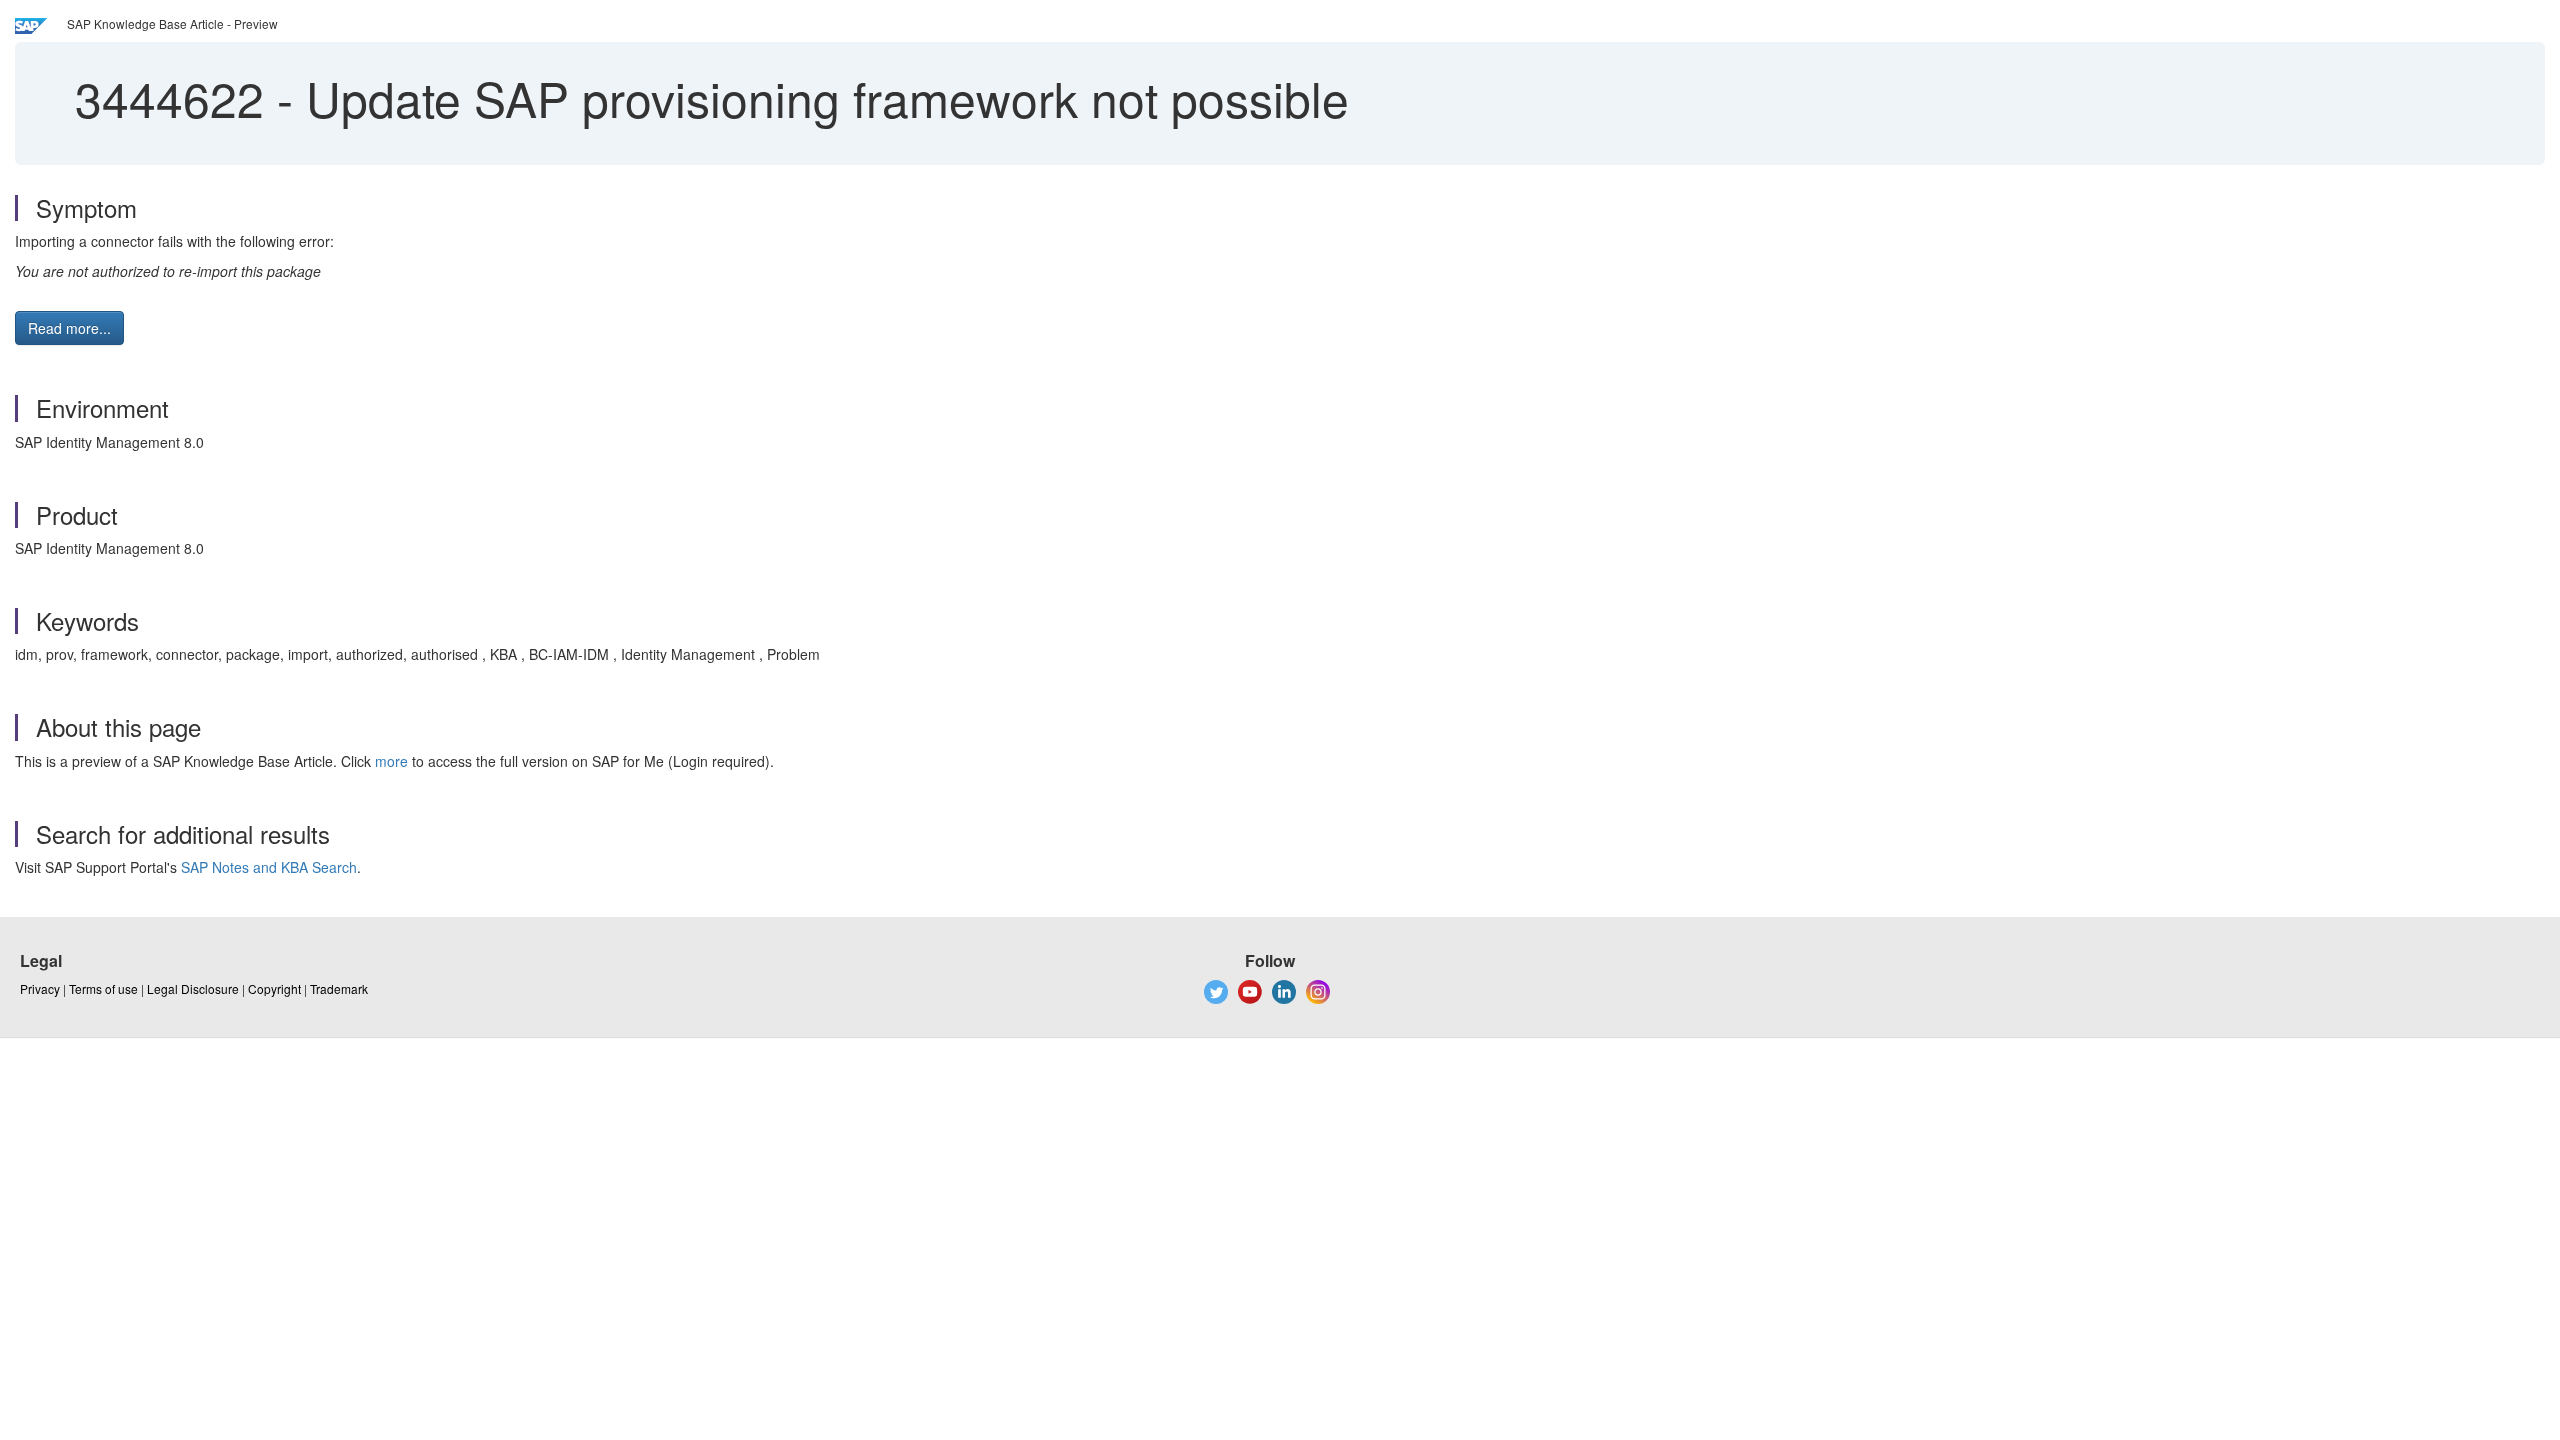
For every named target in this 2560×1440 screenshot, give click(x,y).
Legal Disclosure (193, 988)
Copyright (274, 988)
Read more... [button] (69, 328)
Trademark (339, 988)
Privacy (40, 988)
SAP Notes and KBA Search (269, 867)
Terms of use (103, 988)
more (391, 761)
